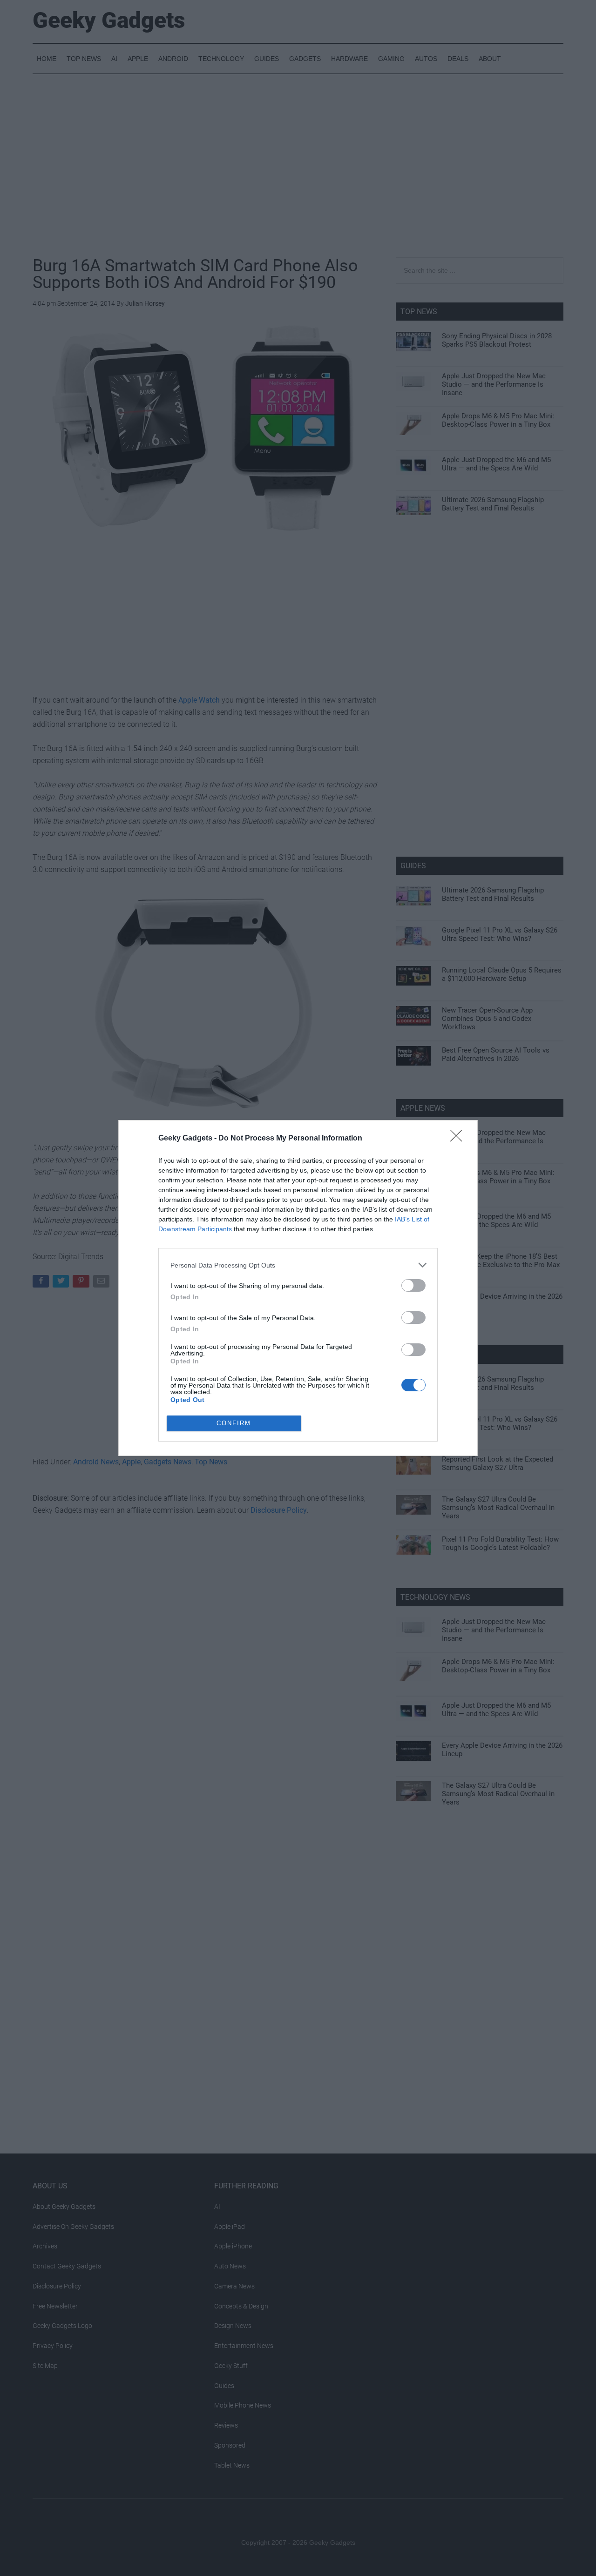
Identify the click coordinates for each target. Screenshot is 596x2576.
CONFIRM (234, 1423)
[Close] (459, 1139)
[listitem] (298, 1265)
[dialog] (298, 1288)
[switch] (413, 1285)
